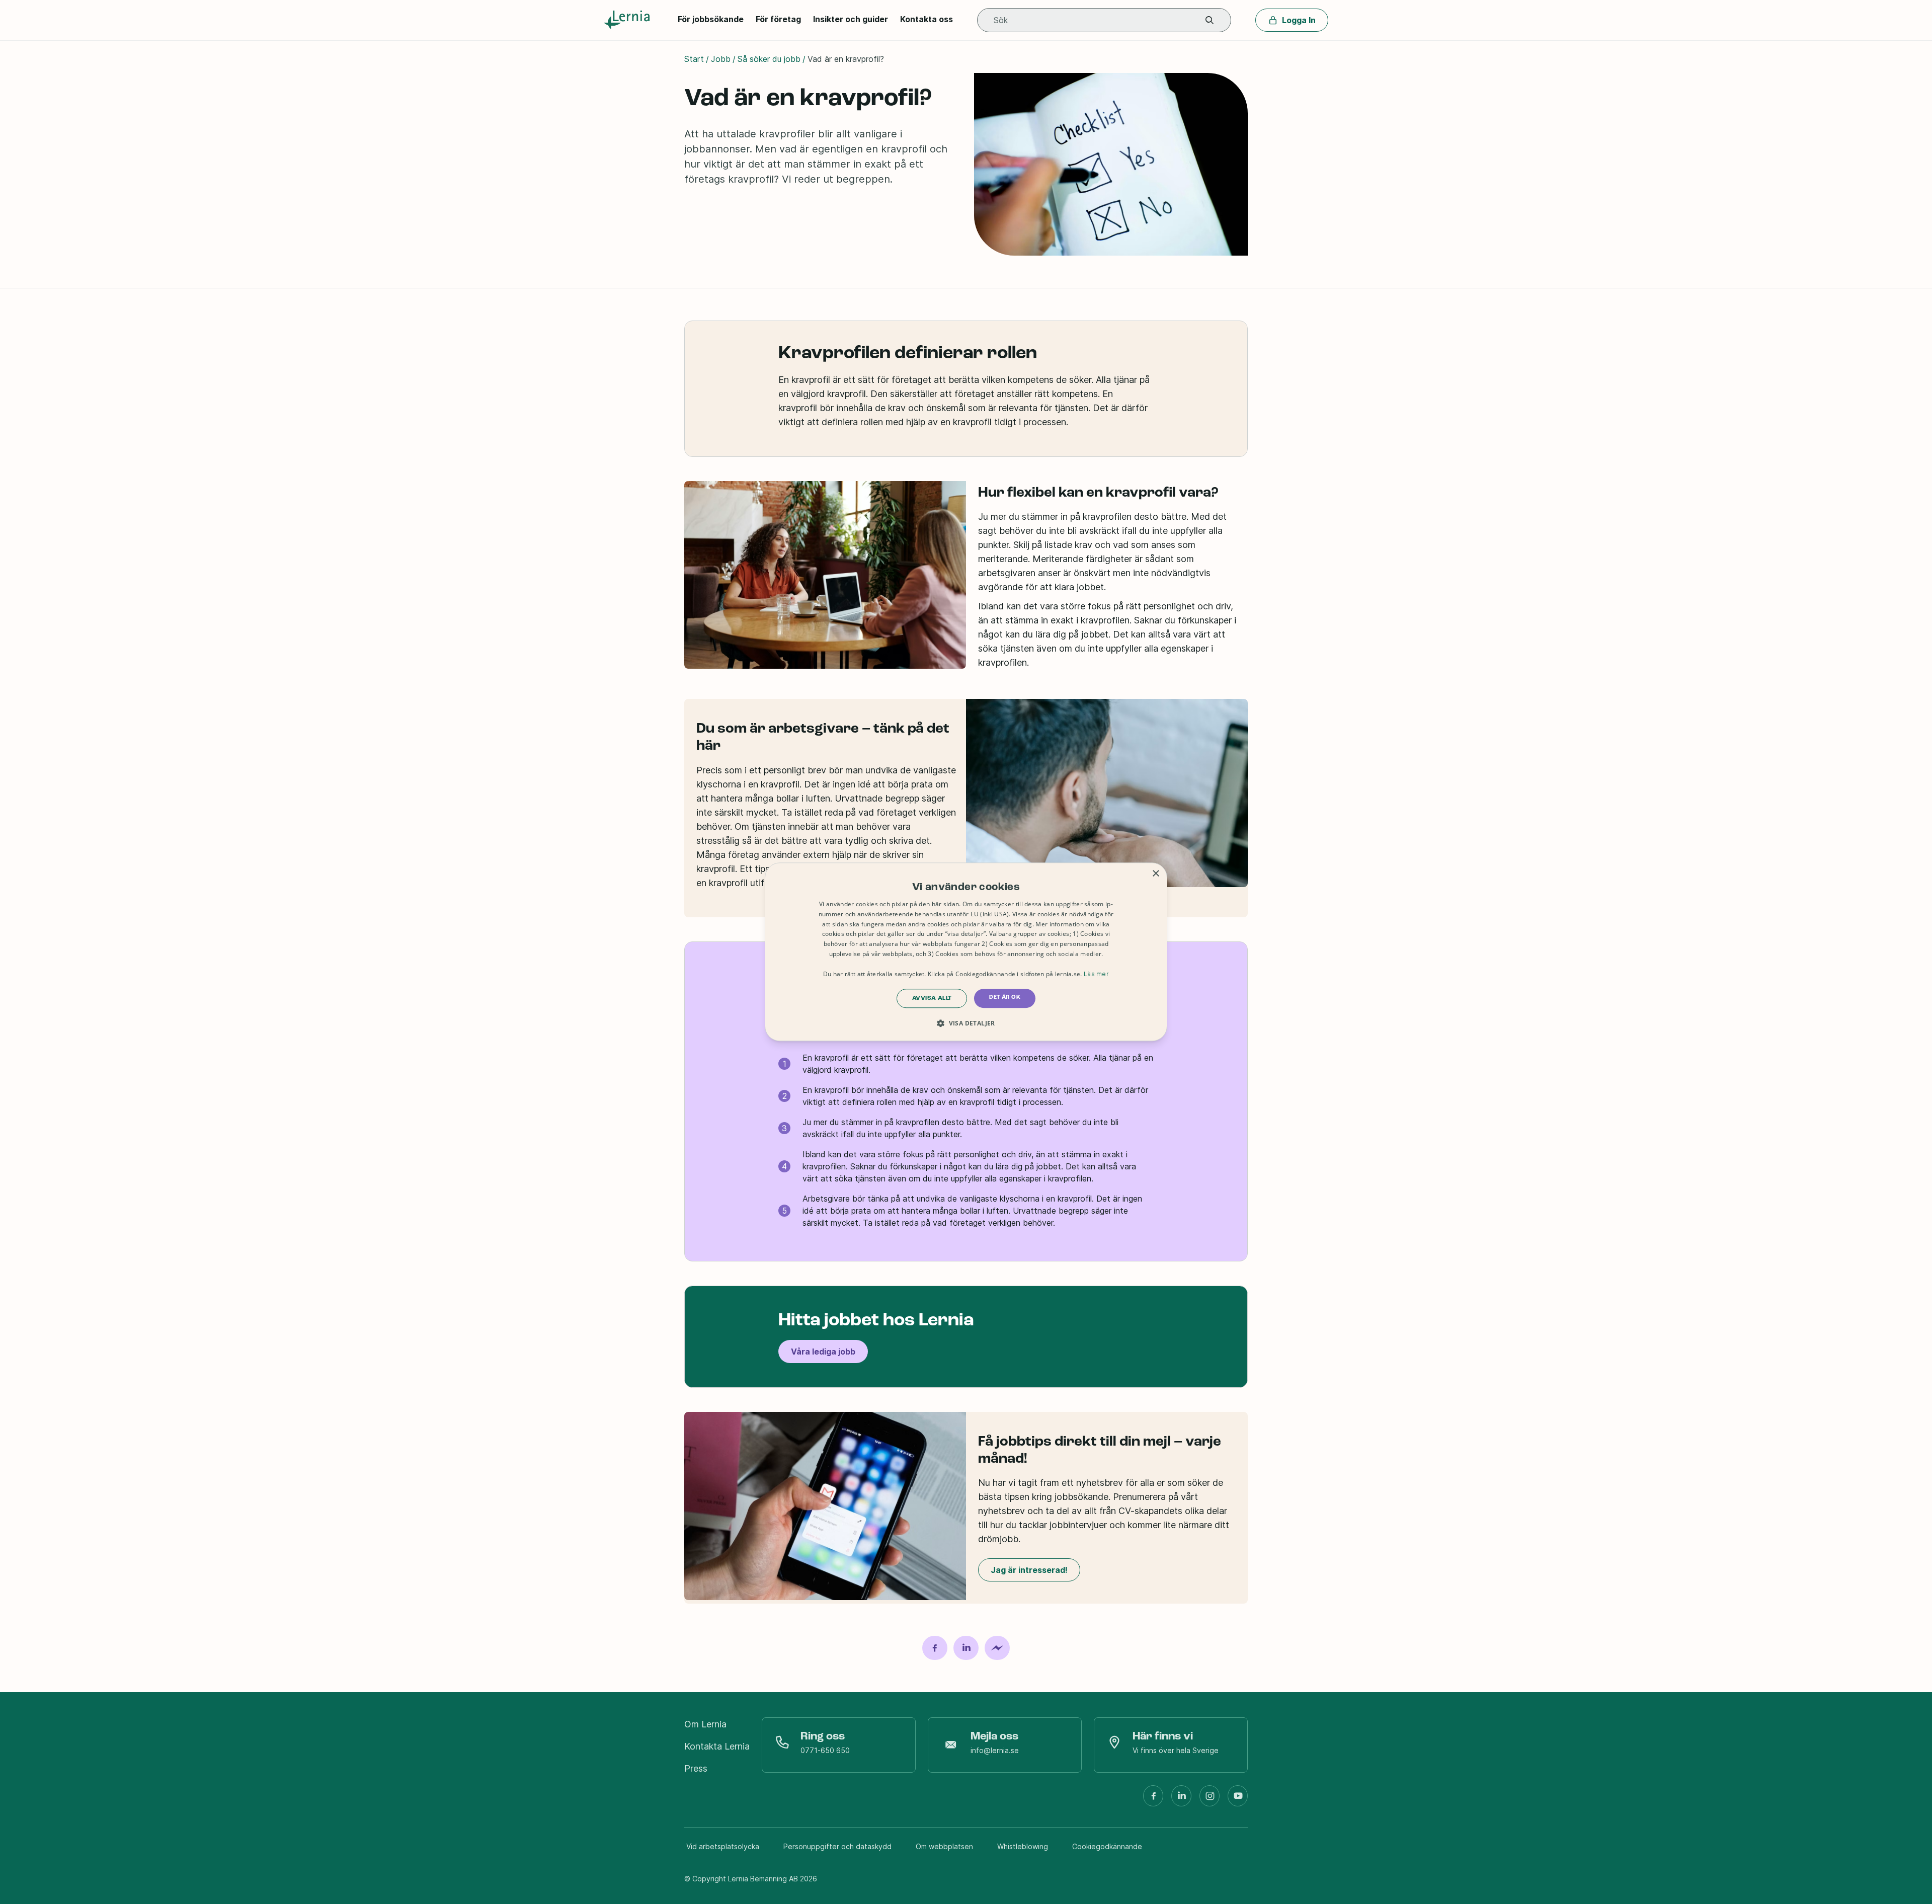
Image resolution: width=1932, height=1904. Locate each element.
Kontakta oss (927, 19)
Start (694, 59)
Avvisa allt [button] (932, 999)
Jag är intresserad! (1029, 1570)
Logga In (1299, 20)
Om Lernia (705, 1724)
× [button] (1155, 874)
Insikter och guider (851, 19)
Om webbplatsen (944, 1846)
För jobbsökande (711, 19)
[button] (1210, 20)
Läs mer (1096, 974)
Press (696, 1768)
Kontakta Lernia (717, 1746)
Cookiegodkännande (1107, 1846)
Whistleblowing (1023, 1846)
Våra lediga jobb (823, 1352)
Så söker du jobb (769, 59)
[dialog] (966, 952)
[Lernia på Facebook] (1153, 1800)
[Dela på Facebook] (935, 1648)
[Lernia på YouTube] (1238, 1800)
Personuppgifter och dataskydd (837, 1846)
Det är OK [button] (1005, 998)
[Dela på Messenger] (997, 1648)
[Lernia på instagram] (1210, 1800)
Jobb (721, 59)
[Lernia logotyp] (629, 20)
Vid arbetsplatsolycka (723, 1846)
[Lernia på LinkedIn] (1181, 1800)
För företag (778, 19)
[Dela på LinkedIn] (966, 1648)
